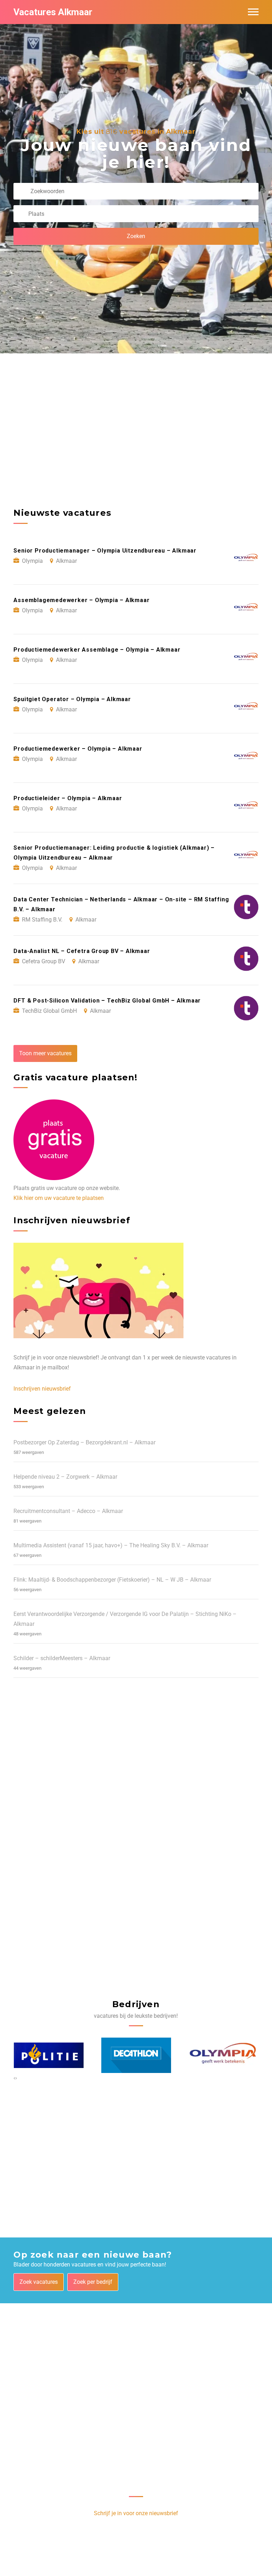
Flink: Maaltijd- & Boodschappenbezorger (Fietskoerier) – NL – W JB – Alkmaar (112, 1580)
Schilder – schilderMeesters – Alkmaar (62, 1658)
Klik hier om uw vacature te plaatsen (59, 1198)
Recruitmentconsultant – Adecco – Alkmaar (68, 1511)
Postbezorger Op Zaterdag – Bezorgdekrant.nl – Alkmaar (84, 1442)
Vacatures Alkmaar (53, 12)
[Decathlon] (136, 2055)
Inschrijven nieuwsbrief (42, 1389)
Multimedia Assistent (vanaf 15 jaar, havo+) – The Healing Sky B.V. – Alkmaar (111, 1545)
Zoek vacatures (39, 2282)
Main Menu (253, 12)
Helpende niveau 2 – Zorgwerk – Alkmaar (65, 1477)
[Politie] (49, 2055)
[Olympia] (224, 2055)
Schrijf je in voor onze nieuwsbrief (136, 2513)
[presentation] (14, 2078)
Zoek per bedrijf (93, 2282)
